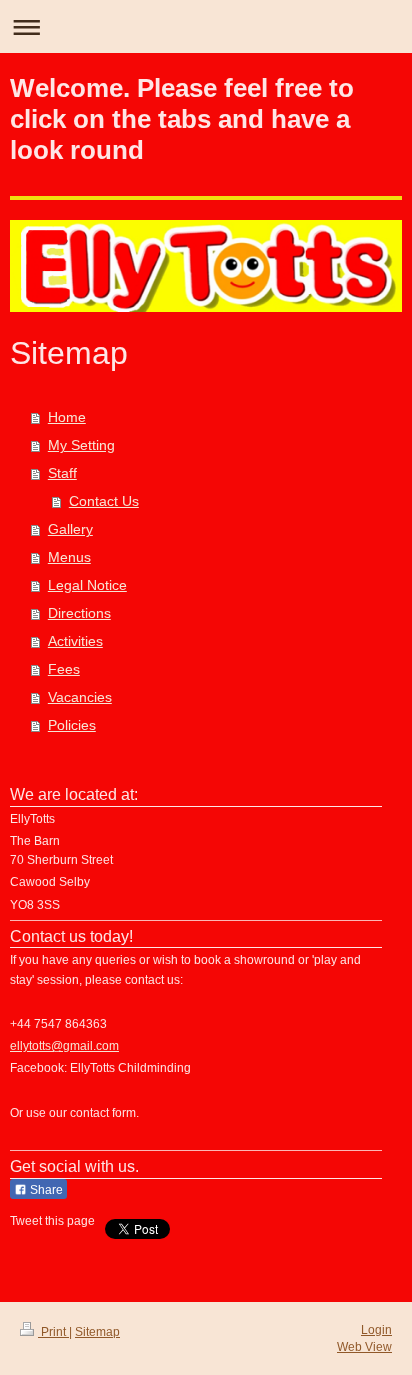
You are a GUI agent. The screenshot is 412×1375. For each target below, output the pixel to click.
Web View (364, 1347)
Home (67, 417)
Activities (75, 641)
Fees (64, 669)
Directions (79, 613)
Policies (72, 725)
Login (376, 1330)
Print (53, 1332)
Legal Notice (87, 585)
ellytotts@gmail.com (64, 1046)
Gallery (70, 529)
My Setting (81, 445)
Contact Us (104, 501)
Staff (62, 473)
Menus (69, 557)
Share (45, 1190)
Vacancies (80, 697)
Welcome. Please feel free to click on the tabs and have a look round (182, 119)
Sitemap (97, 1332)
